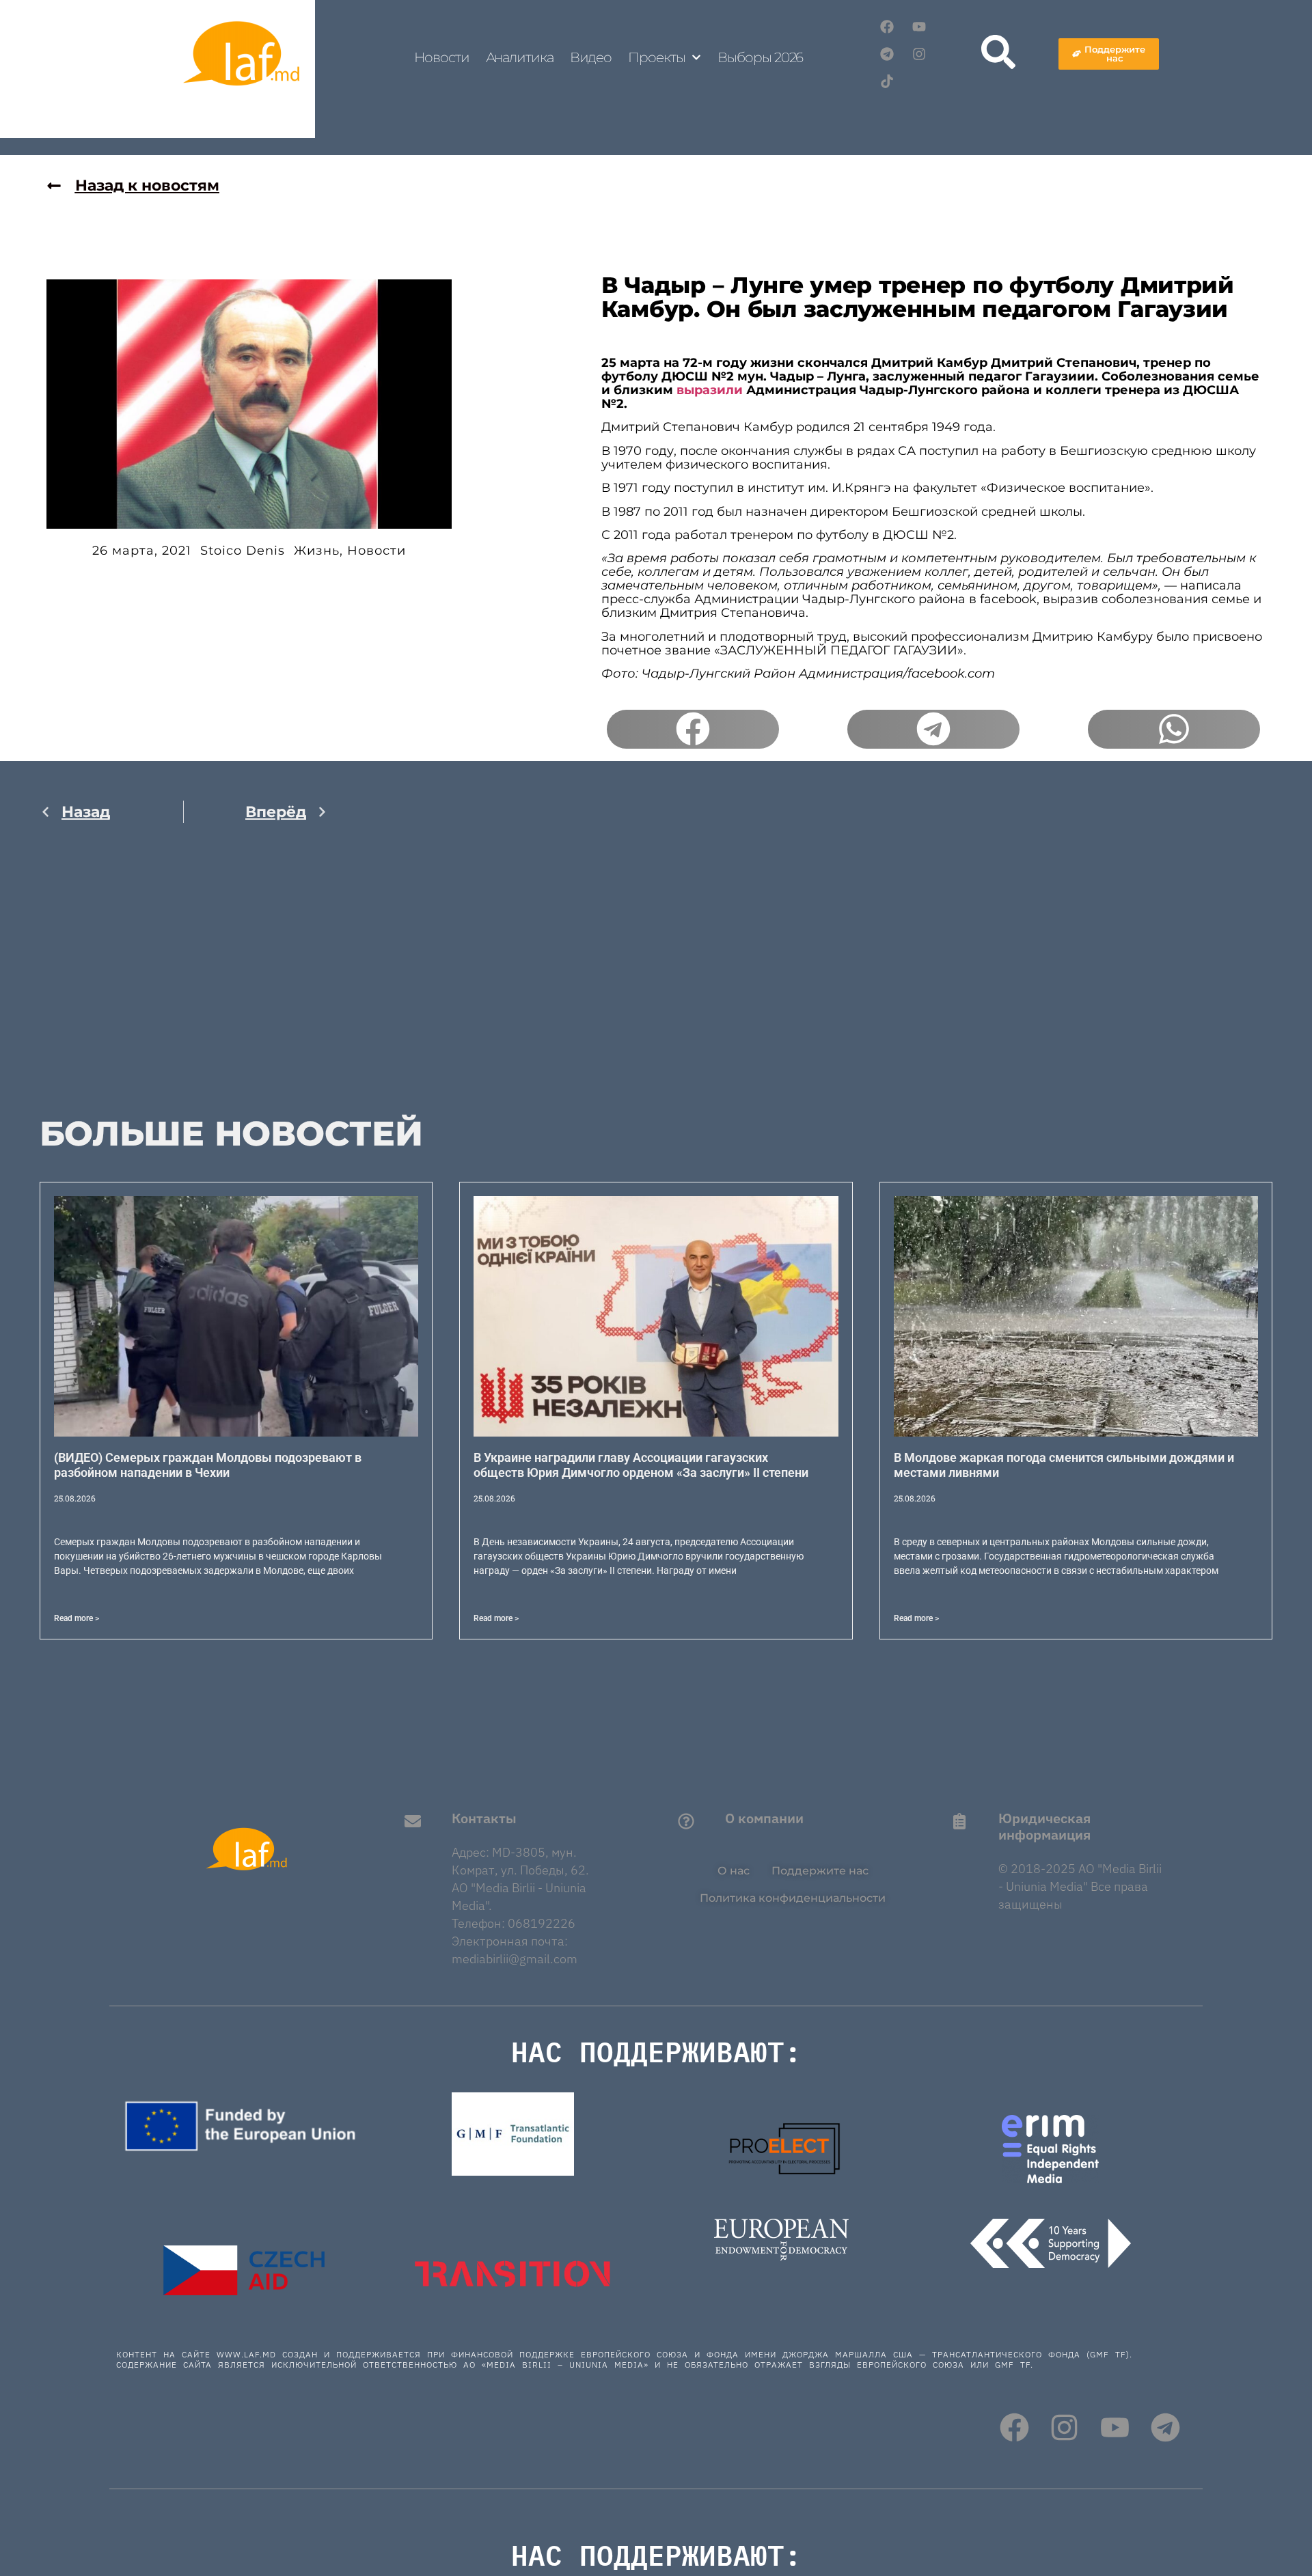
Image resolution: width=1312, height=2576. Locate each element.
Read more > (77, 1618)
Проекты (656, 57)
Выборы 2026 (760, 57)
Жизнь (317, 551)
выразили (710, 390)
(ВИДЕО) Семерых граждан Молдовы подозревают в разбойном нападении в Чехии (208, 1465)
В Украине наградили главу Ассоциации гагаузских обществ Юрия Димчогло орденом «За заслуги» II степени (641, 1465)
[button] (693, 730)
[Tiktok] (887, 81)
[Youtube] (919, 27)
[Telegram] (887, 54)
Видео (591, 57)
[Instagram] (919, 54)
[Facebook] (887, 27)
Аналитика (520, 57)
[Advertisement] (184, 978)
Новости (441, 57)
